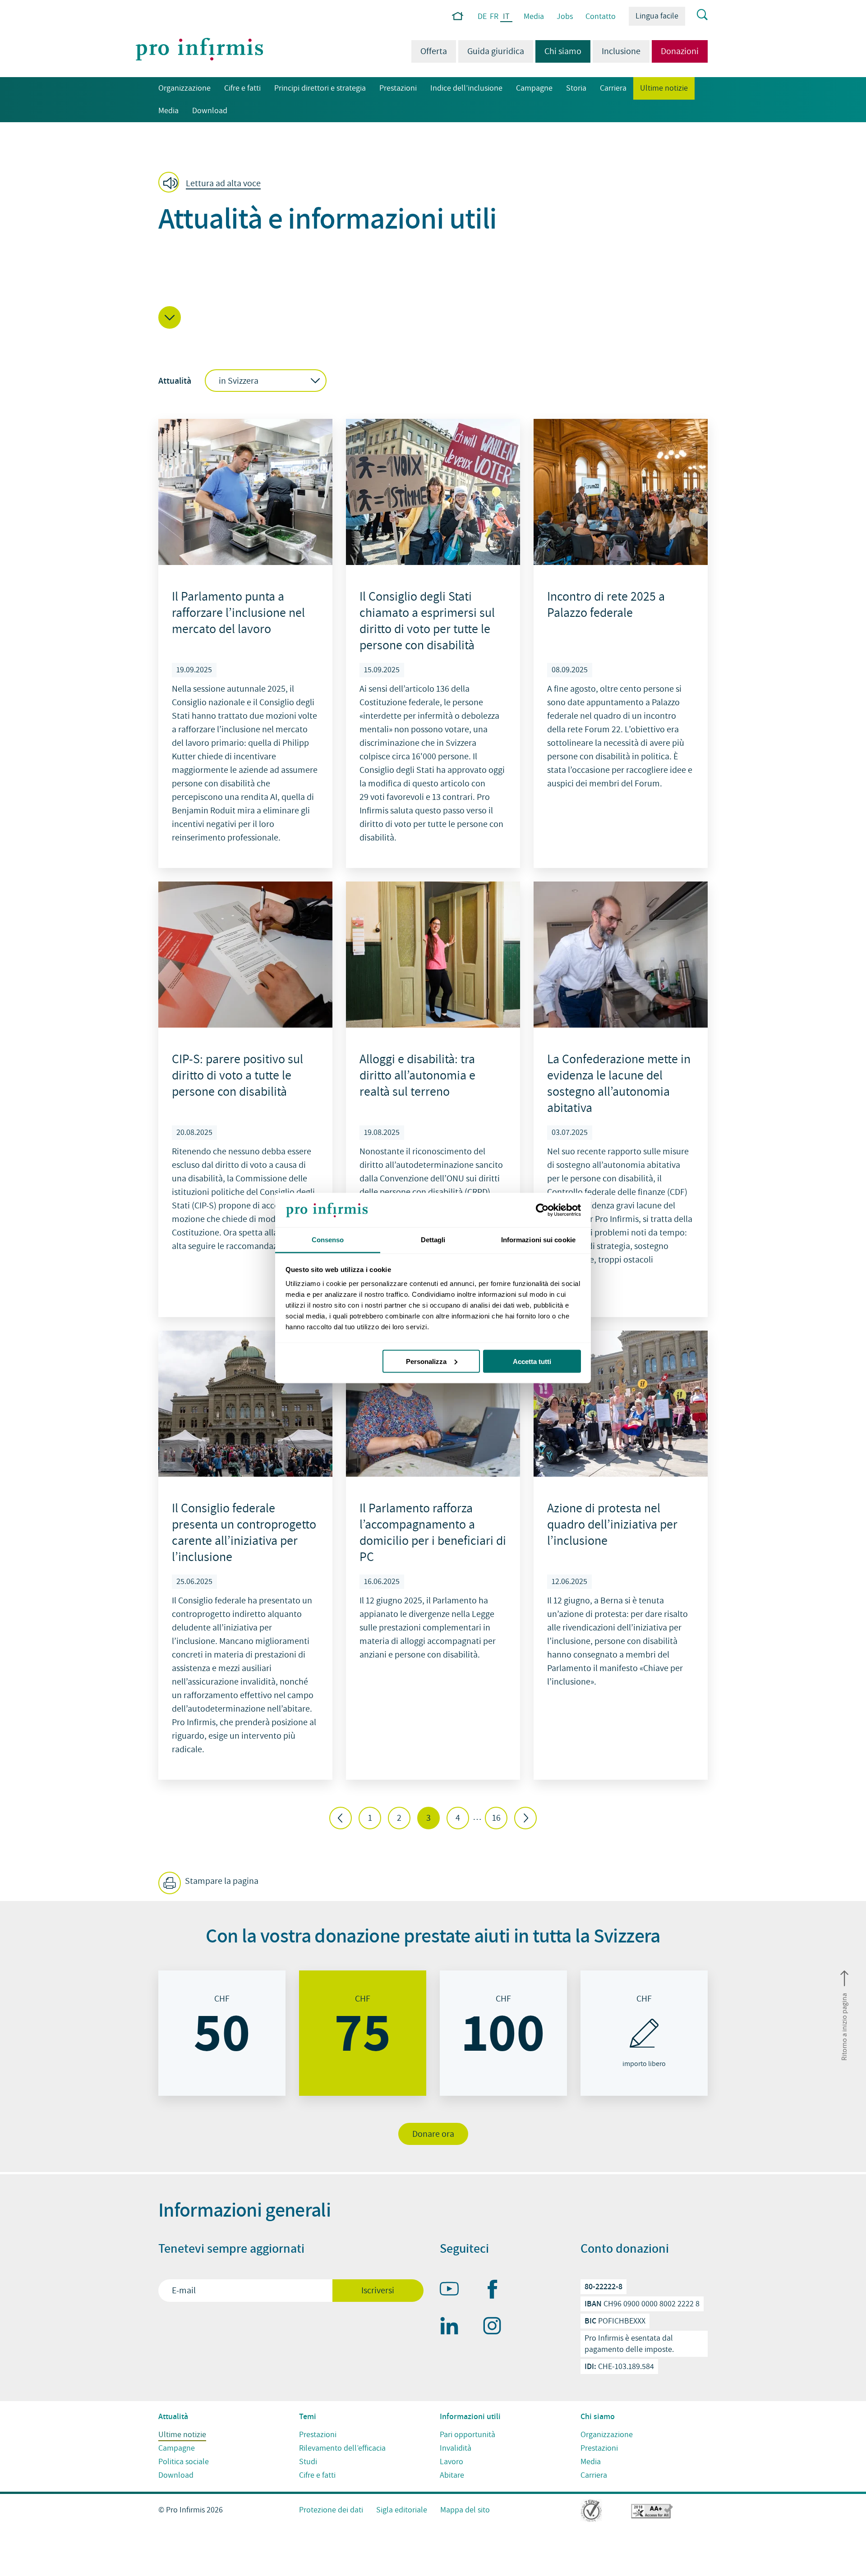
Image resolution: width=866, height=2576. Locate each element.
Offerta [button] (434, 51)
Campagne (534, 88)
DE (482, 16)
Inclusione (621, 51)
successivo (525, 1818)
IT (506, 17)
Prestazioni (398, 88)
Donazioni (680, 51)
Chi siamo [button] (558, 51)
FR (494, 16)
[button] (212, 183)
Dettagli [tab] (433, 1240)
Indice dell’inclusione (466, 88)
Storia (576, 88)
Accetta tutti (532, 1361)
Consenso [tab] (328, 1240)
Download (210, 111)
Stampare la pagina (221, 1881)
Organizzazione (184, 88)
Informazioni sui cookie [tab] (538, 1240)
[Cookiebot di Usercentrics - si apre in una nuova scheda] (541, 1210)
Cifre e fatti (242, 88)
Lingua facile (657, 16)
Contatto (601, 16)
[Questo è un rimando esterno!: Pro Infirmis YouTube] (453, 2291)
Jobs (565, 16)
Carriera (613, 88)
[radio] (222, 2033)
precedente (341, 1818)
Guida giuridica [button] (496, 51)
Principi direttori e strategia (320, 88)
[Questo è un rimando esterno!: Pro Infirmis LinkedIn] (453, 2328)
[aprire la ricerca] (696, 15)
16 (496, 1818)
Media (534, 16)
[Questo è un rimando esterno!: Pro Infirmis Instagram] (496, 2328)
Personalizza (426, 1361)
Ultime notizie (661, 88)
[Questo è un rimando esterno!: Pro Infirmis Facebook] (496, 2291)
